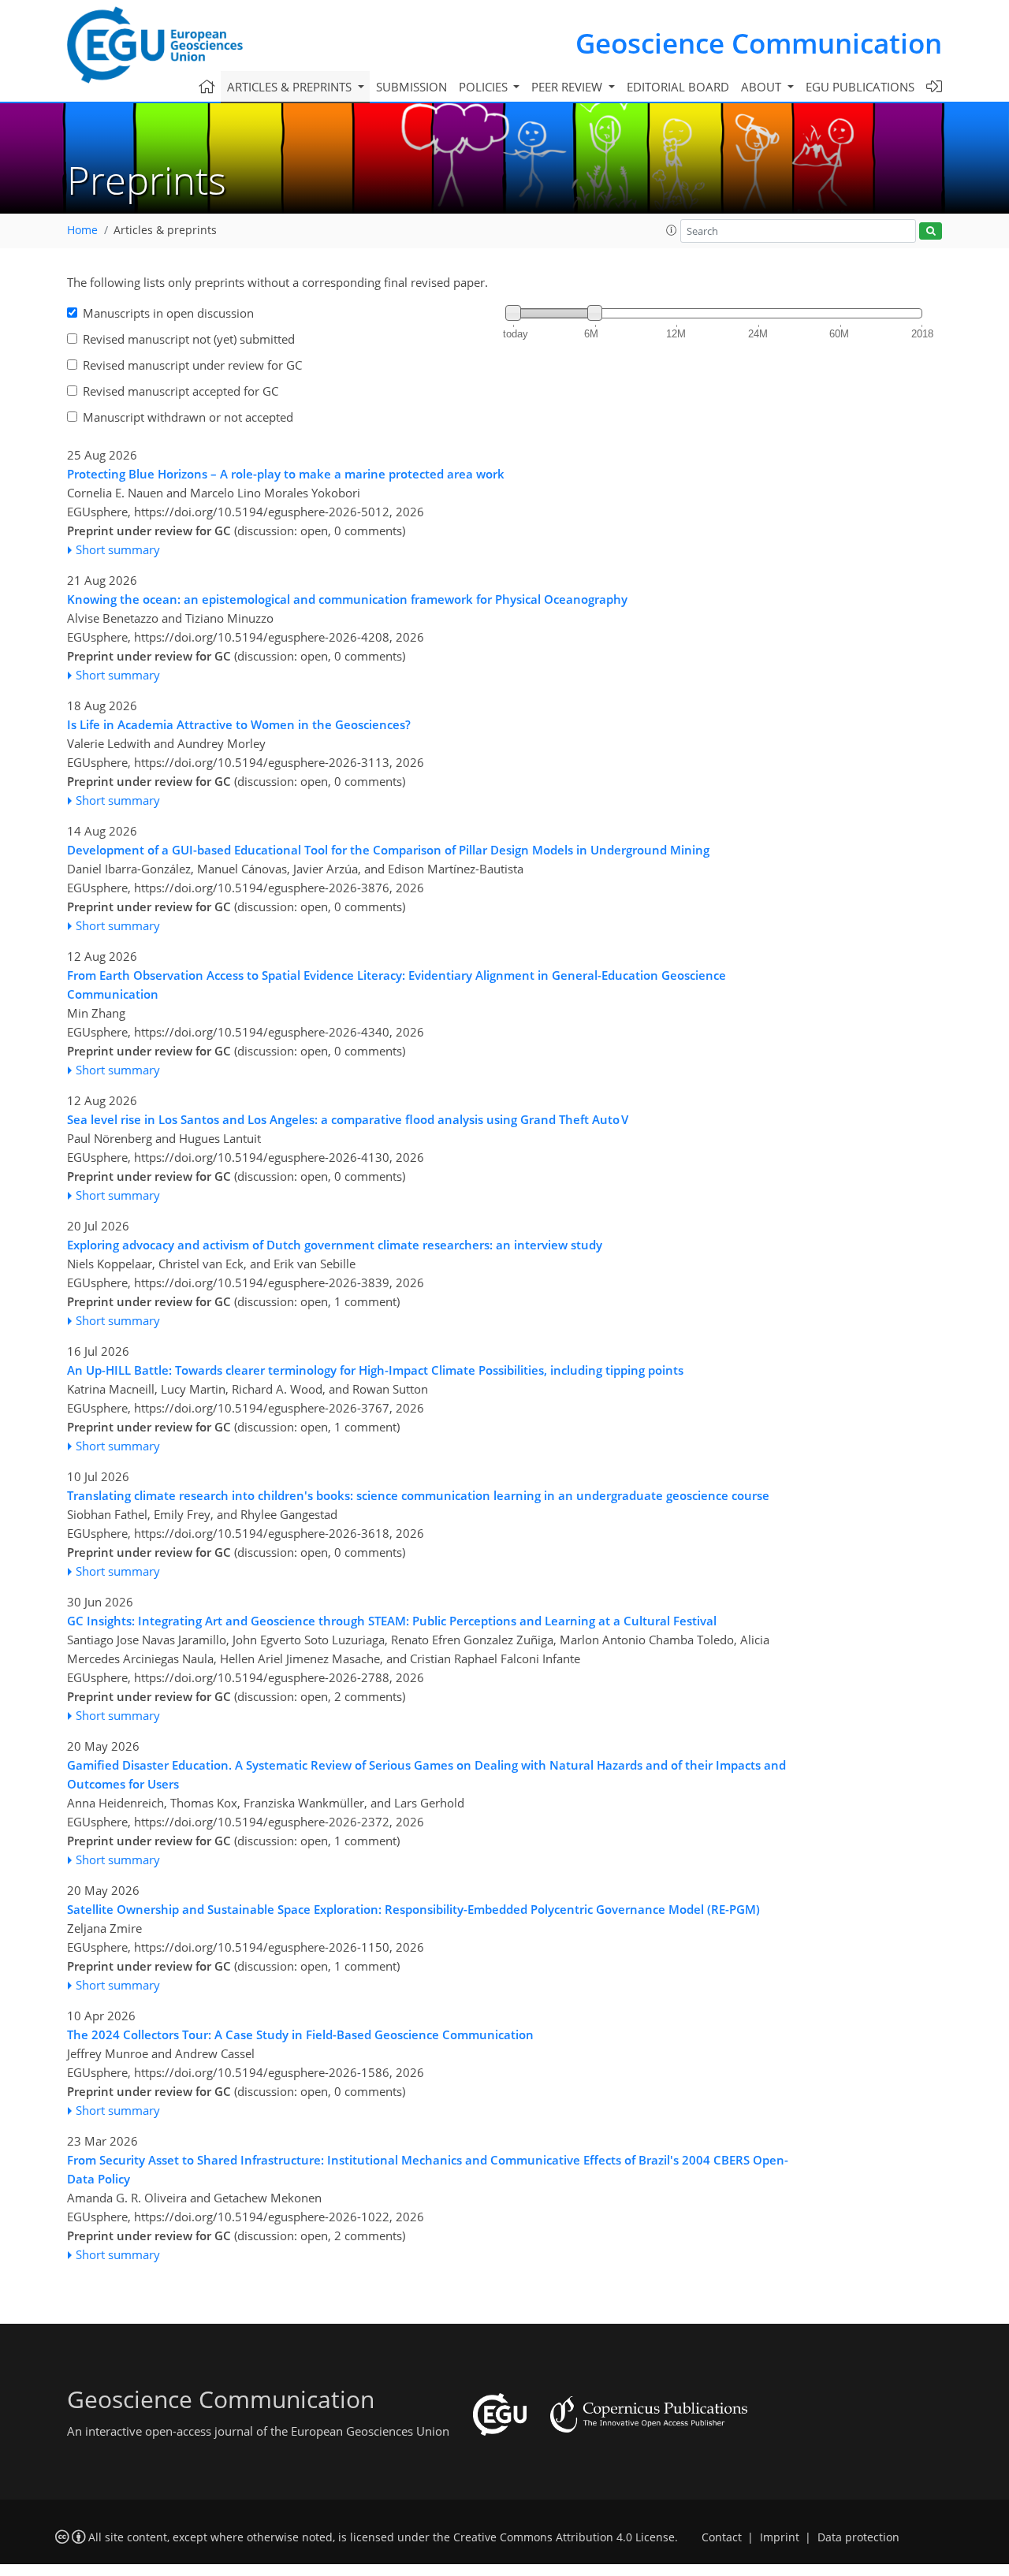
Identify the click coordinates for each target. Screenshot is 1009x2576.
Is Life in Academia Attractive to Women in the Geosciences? (239, 724)
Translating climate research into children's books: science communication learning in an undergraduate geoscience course (418, 1495)
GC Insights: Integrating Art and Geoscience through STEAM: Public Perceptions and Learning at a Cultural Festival (392, 1621)
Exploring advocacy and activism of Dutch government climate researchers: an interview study (335, 1245)
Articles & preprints (165, 230)
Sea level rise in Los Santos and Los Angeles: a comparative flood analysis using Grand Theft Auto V (348, 1119)
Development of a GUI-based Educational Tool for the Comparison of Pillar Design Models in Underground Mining (388, 850)
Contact (722, 2537)
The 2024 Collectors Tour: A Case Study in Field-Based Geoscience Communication (300, 2034)
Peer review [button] (568, 87)
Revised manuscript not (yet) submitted (189, 339)
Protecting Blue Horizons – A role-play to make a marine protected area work (286, 474)
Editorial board (678, 87)
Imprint (780, 2537)
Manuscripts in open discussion (168, 313)
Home (82, 230)
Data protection (858, 2537)
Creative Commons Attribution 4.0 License (564, 2537)
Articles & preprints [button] (291, 87)
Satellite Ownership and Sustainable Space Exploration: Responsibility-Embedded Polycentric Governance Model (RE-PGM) (413, 1909)
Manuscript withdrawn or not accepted (188, 417)
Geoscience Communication (759, 43)
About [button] (763, 87)
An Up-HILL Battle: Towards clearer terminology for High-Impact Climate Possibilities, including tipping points (375, 1370)
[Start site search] (931, 231)
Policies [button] (485, 87)
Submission (411, 87)
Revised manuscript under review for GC (192, 365)
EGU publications (860, 87)
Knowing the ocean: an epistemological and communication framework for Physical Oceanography (347, 599)
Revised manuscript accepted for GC (181, 391)
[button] (672, 230)
